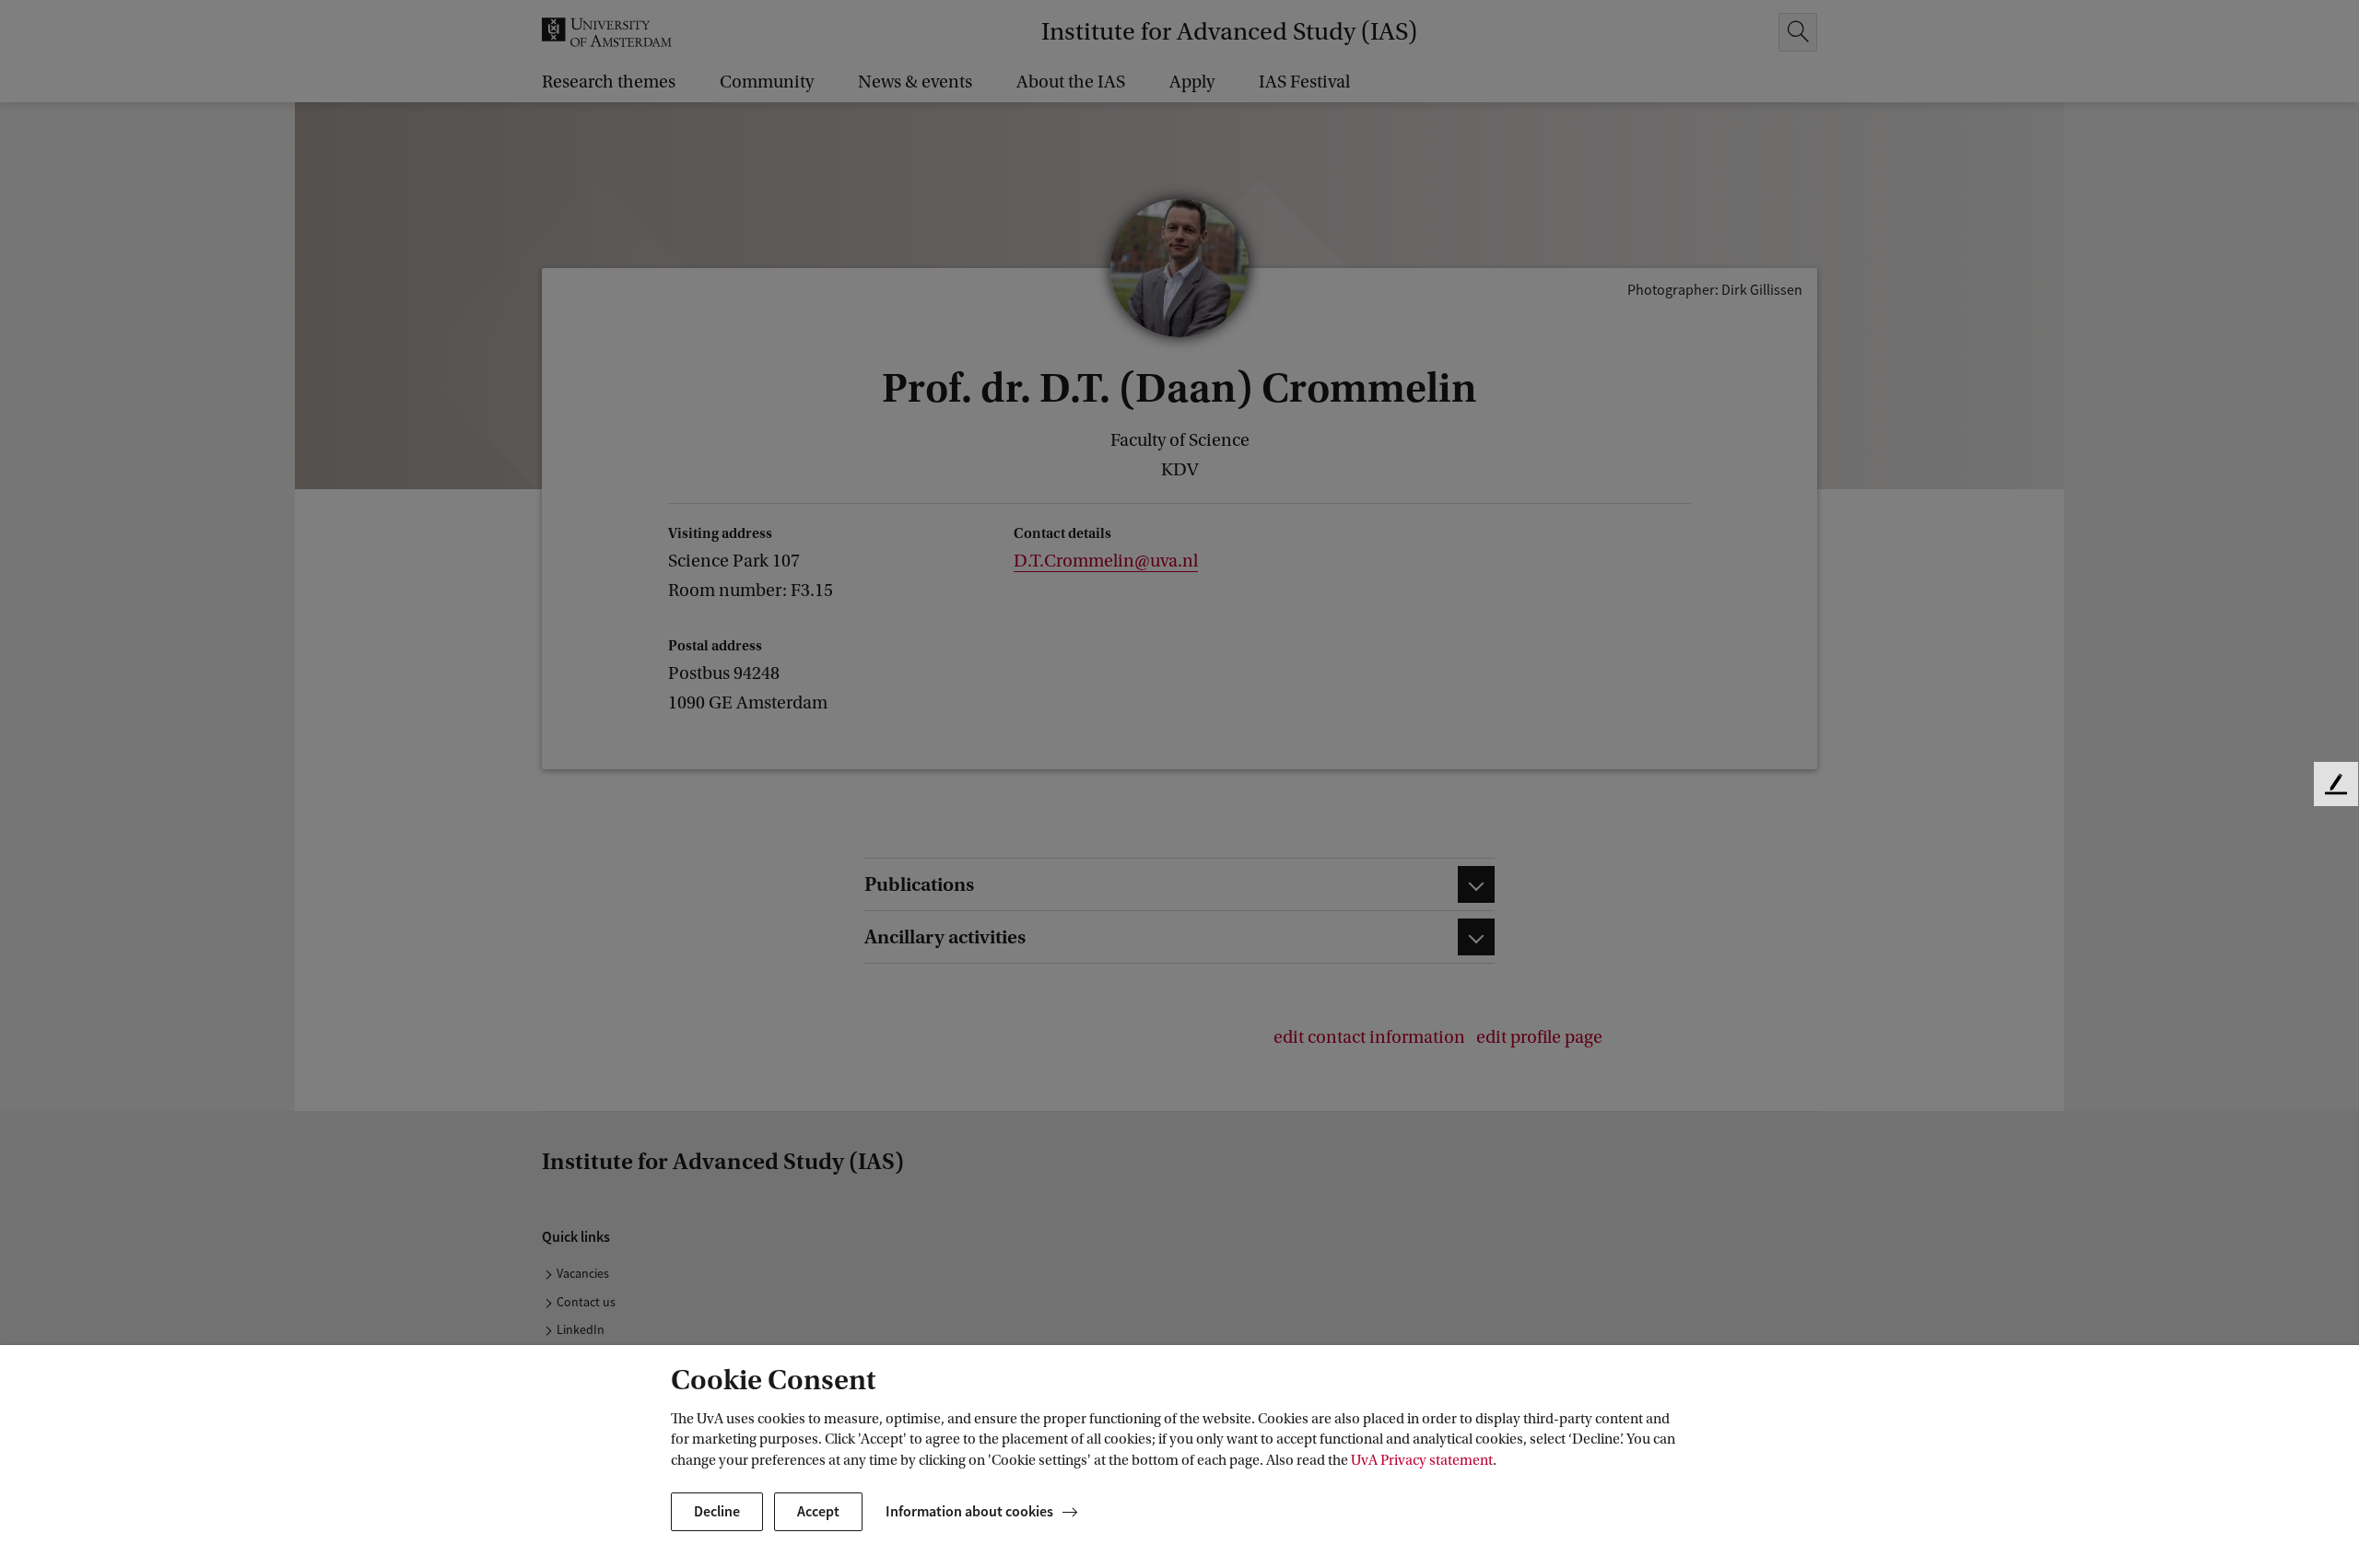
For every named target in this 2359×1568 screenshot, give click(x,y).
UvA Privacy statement (1422, 1460)
